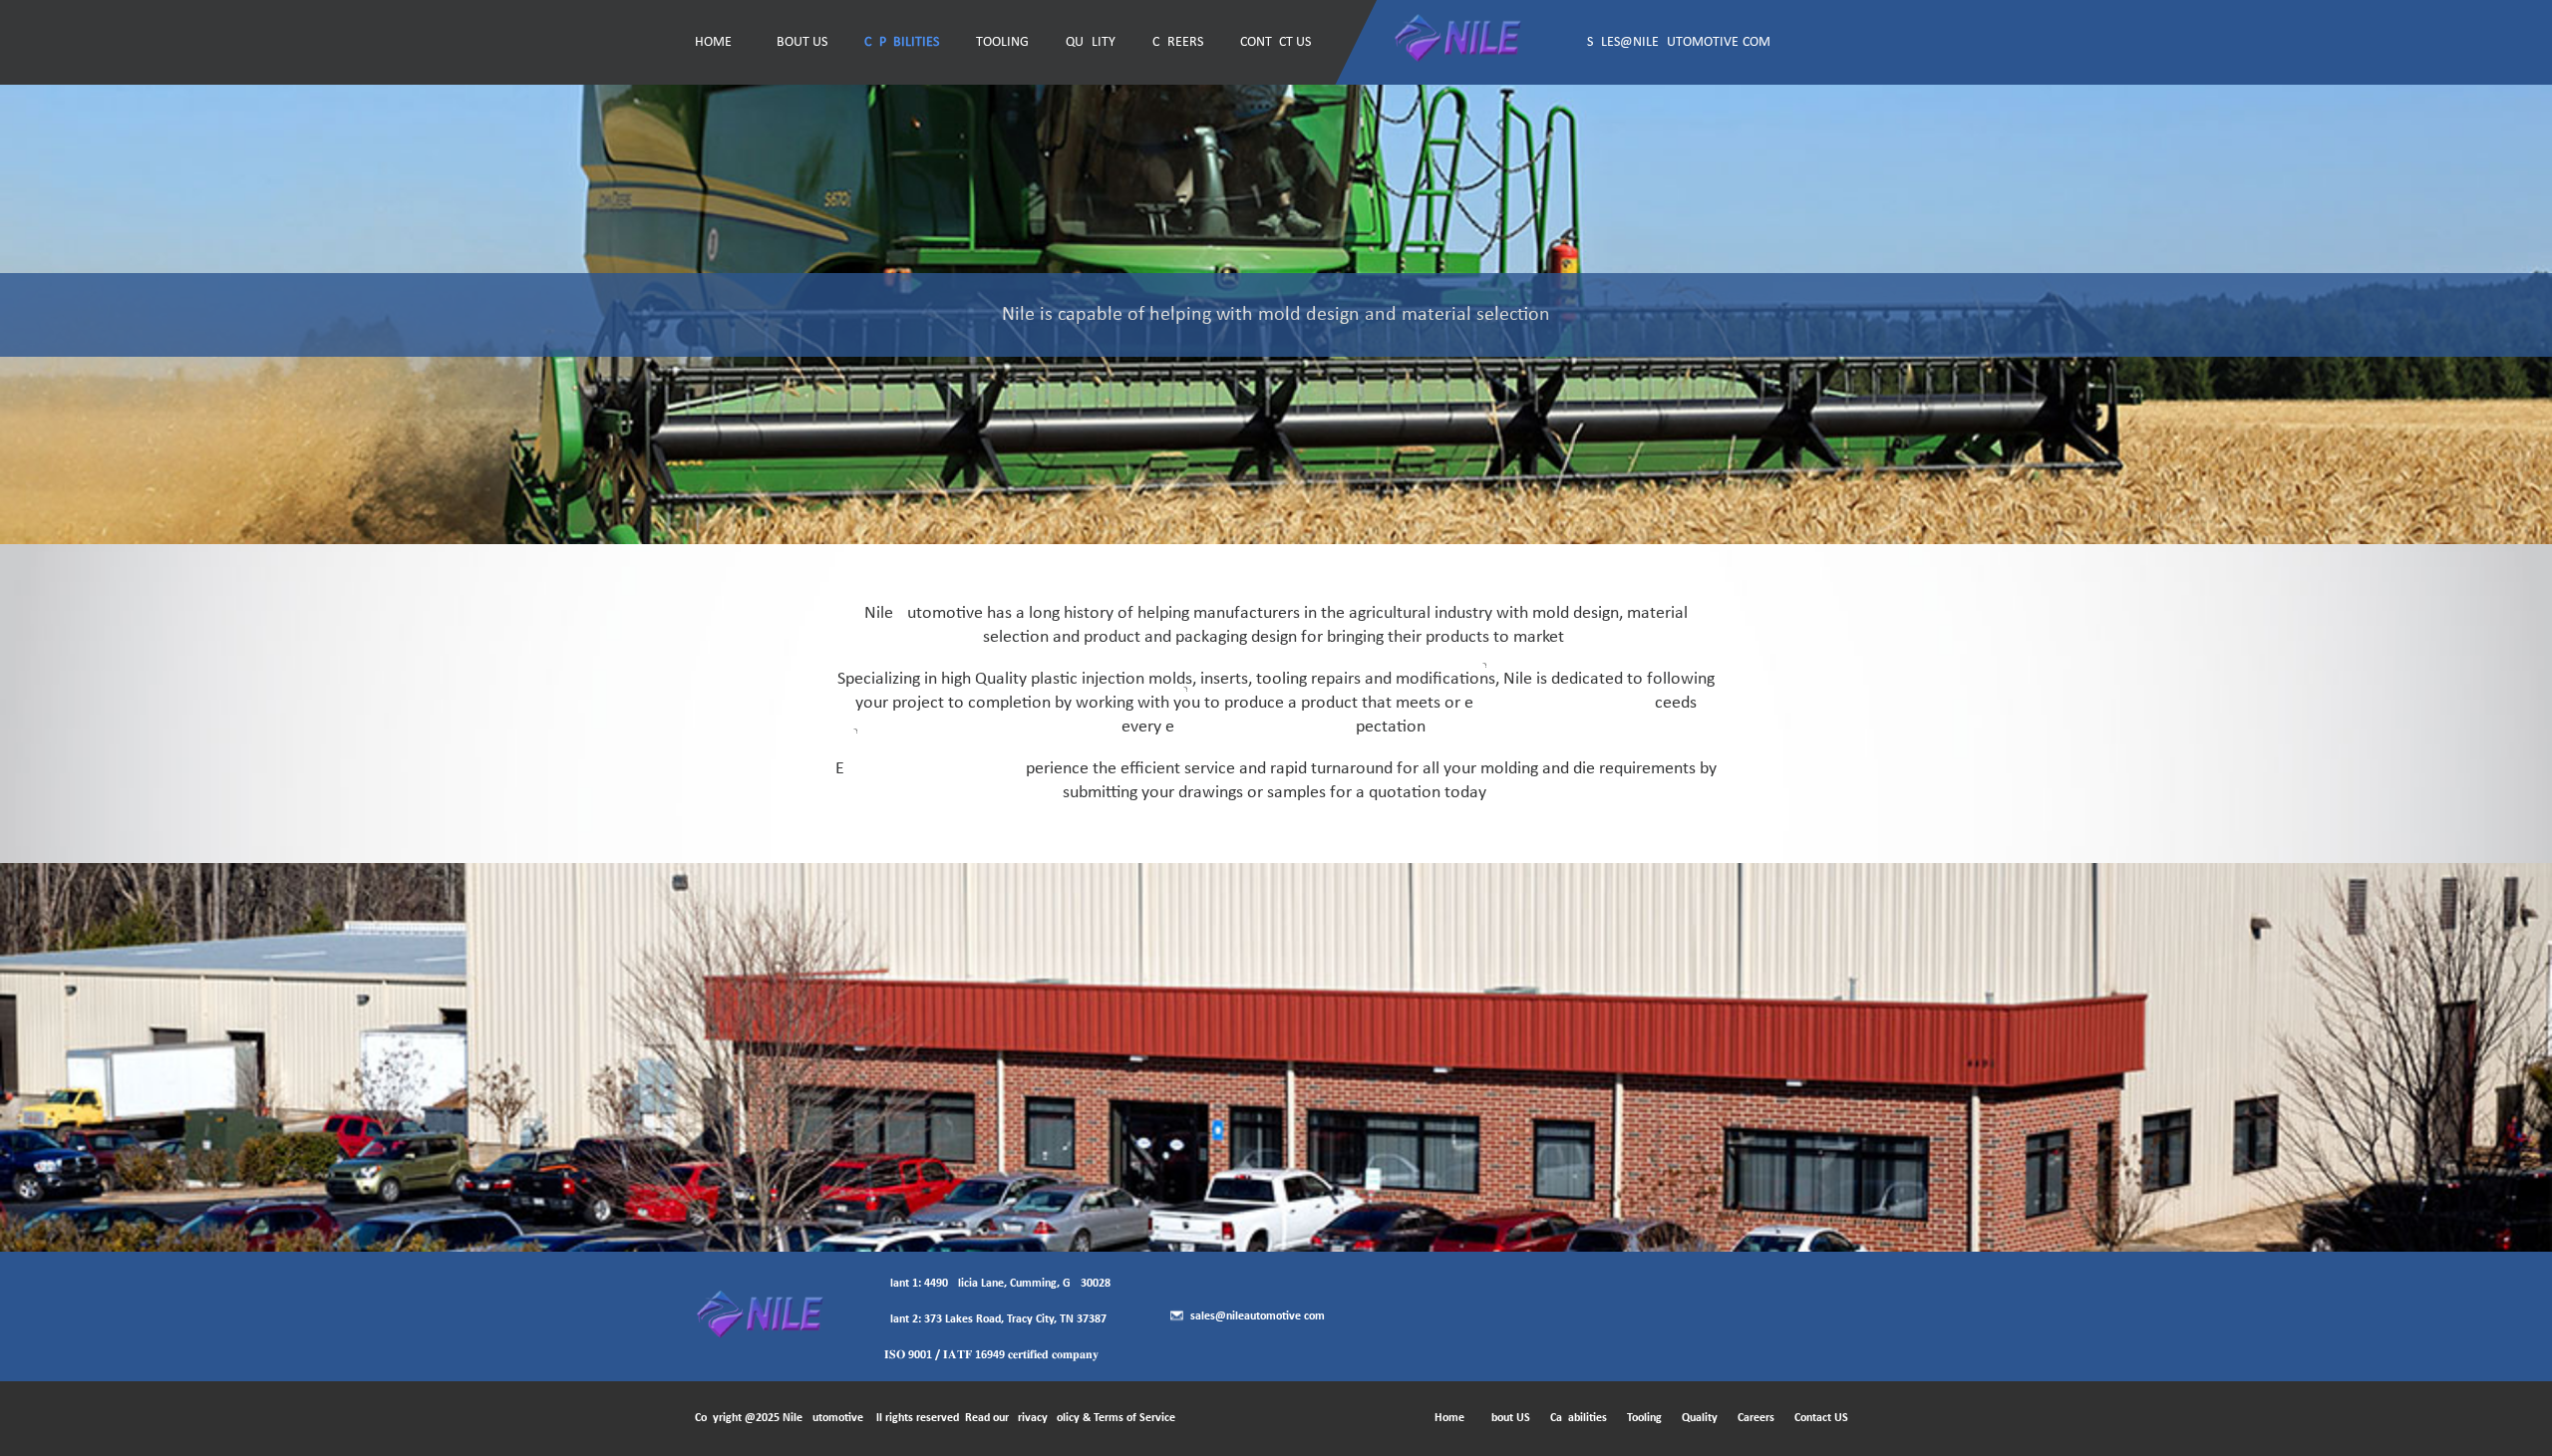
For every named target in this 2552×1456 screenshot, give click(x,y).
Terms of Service (1134, 1418)
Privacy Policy (1046, 1418)
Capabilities (902, 42)
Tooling (1002, 42)
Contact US (1276, 42)
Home (713, 42)
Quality (1091, 42)
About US (798, 42)
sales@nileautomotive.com (1679, 42)
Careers (1178, 42)
